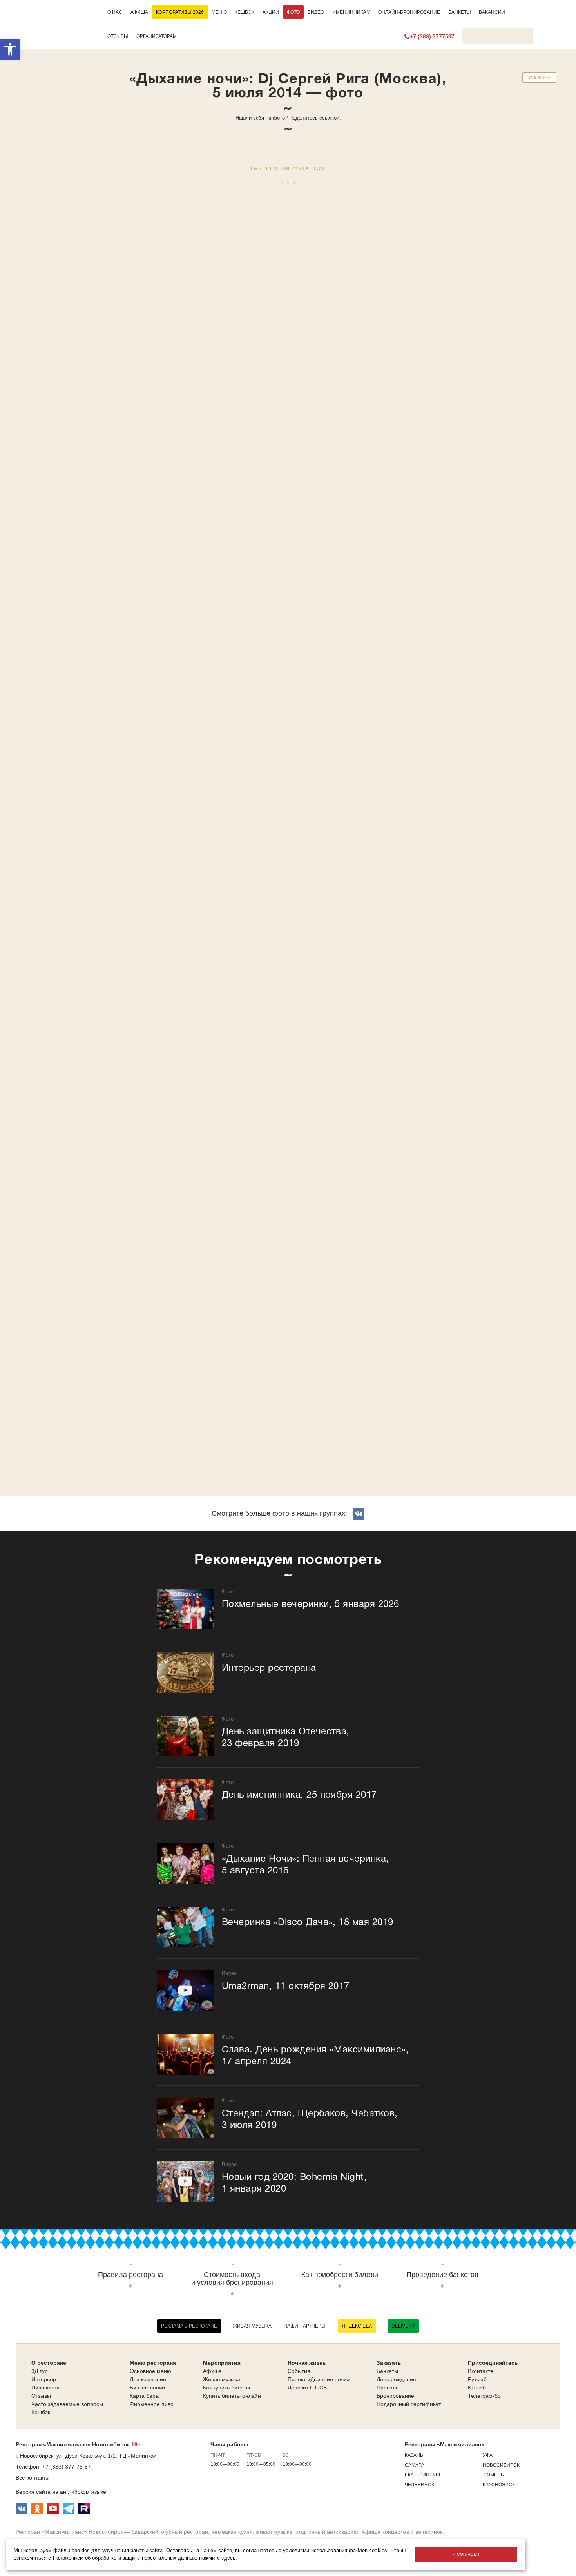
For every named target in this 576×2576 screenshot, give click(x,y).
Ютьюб (477, 2388)
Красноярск (499, 2485)
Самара (415, 2465)
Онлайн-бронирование (409, 12)
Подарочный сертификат (409, 2404)
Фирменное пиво (152, 2404)
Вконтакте (481, 2371)
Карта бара (144, 2396)
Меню (219, 12)
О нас (115, 12)
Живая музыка (252, 2326)
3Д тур (40, 2371)
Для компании (148, 2379)
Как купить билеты (226, 2388)
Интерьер (44, 2379)
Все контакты (33, 2478)
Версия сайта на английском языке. (62, 2492)
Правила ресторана (130, 2275)
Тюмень (493, 2475)
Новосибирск (501, 2465)
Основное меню (150, 2371)
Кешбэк (245, 12)
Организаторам (157, 36)
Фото (293, 12)
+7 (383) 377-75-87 (67, 2467)
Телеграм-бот (485, 2396)
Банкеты (460, 12)
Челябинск (419, 2485)
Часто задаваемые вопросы (67, 2404)
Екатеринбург (423, 2475)
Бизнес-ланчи (147, 2388)
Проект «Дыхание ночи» (319, 2379)
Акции (271, 12)
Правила (388, 2388)
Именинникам (351, 12)
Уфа (488, 2455)
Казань (414, 2455)
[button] (10, 49)
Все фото (539, 77)
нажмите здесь (217, 2558)
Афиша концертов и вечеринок (402, 2532)
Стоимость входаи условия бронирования (232, 2279)
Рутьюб (477, 2379)
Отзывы (118, 36)
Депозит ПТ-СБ (307, 2388)
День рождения (396, 2379)
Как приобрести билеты (340, 2275)
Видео (316, 12)
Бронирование (395, 2396)
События (299, 2371)
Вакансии (492, 12)
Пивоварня (45, 2388)
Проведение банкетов (442, 2275)
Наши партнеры (305, 2326)
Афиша (139, 12)
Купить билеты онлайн (232, 2396)
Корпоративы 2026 (180, 12)
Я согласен (466, 2554)
